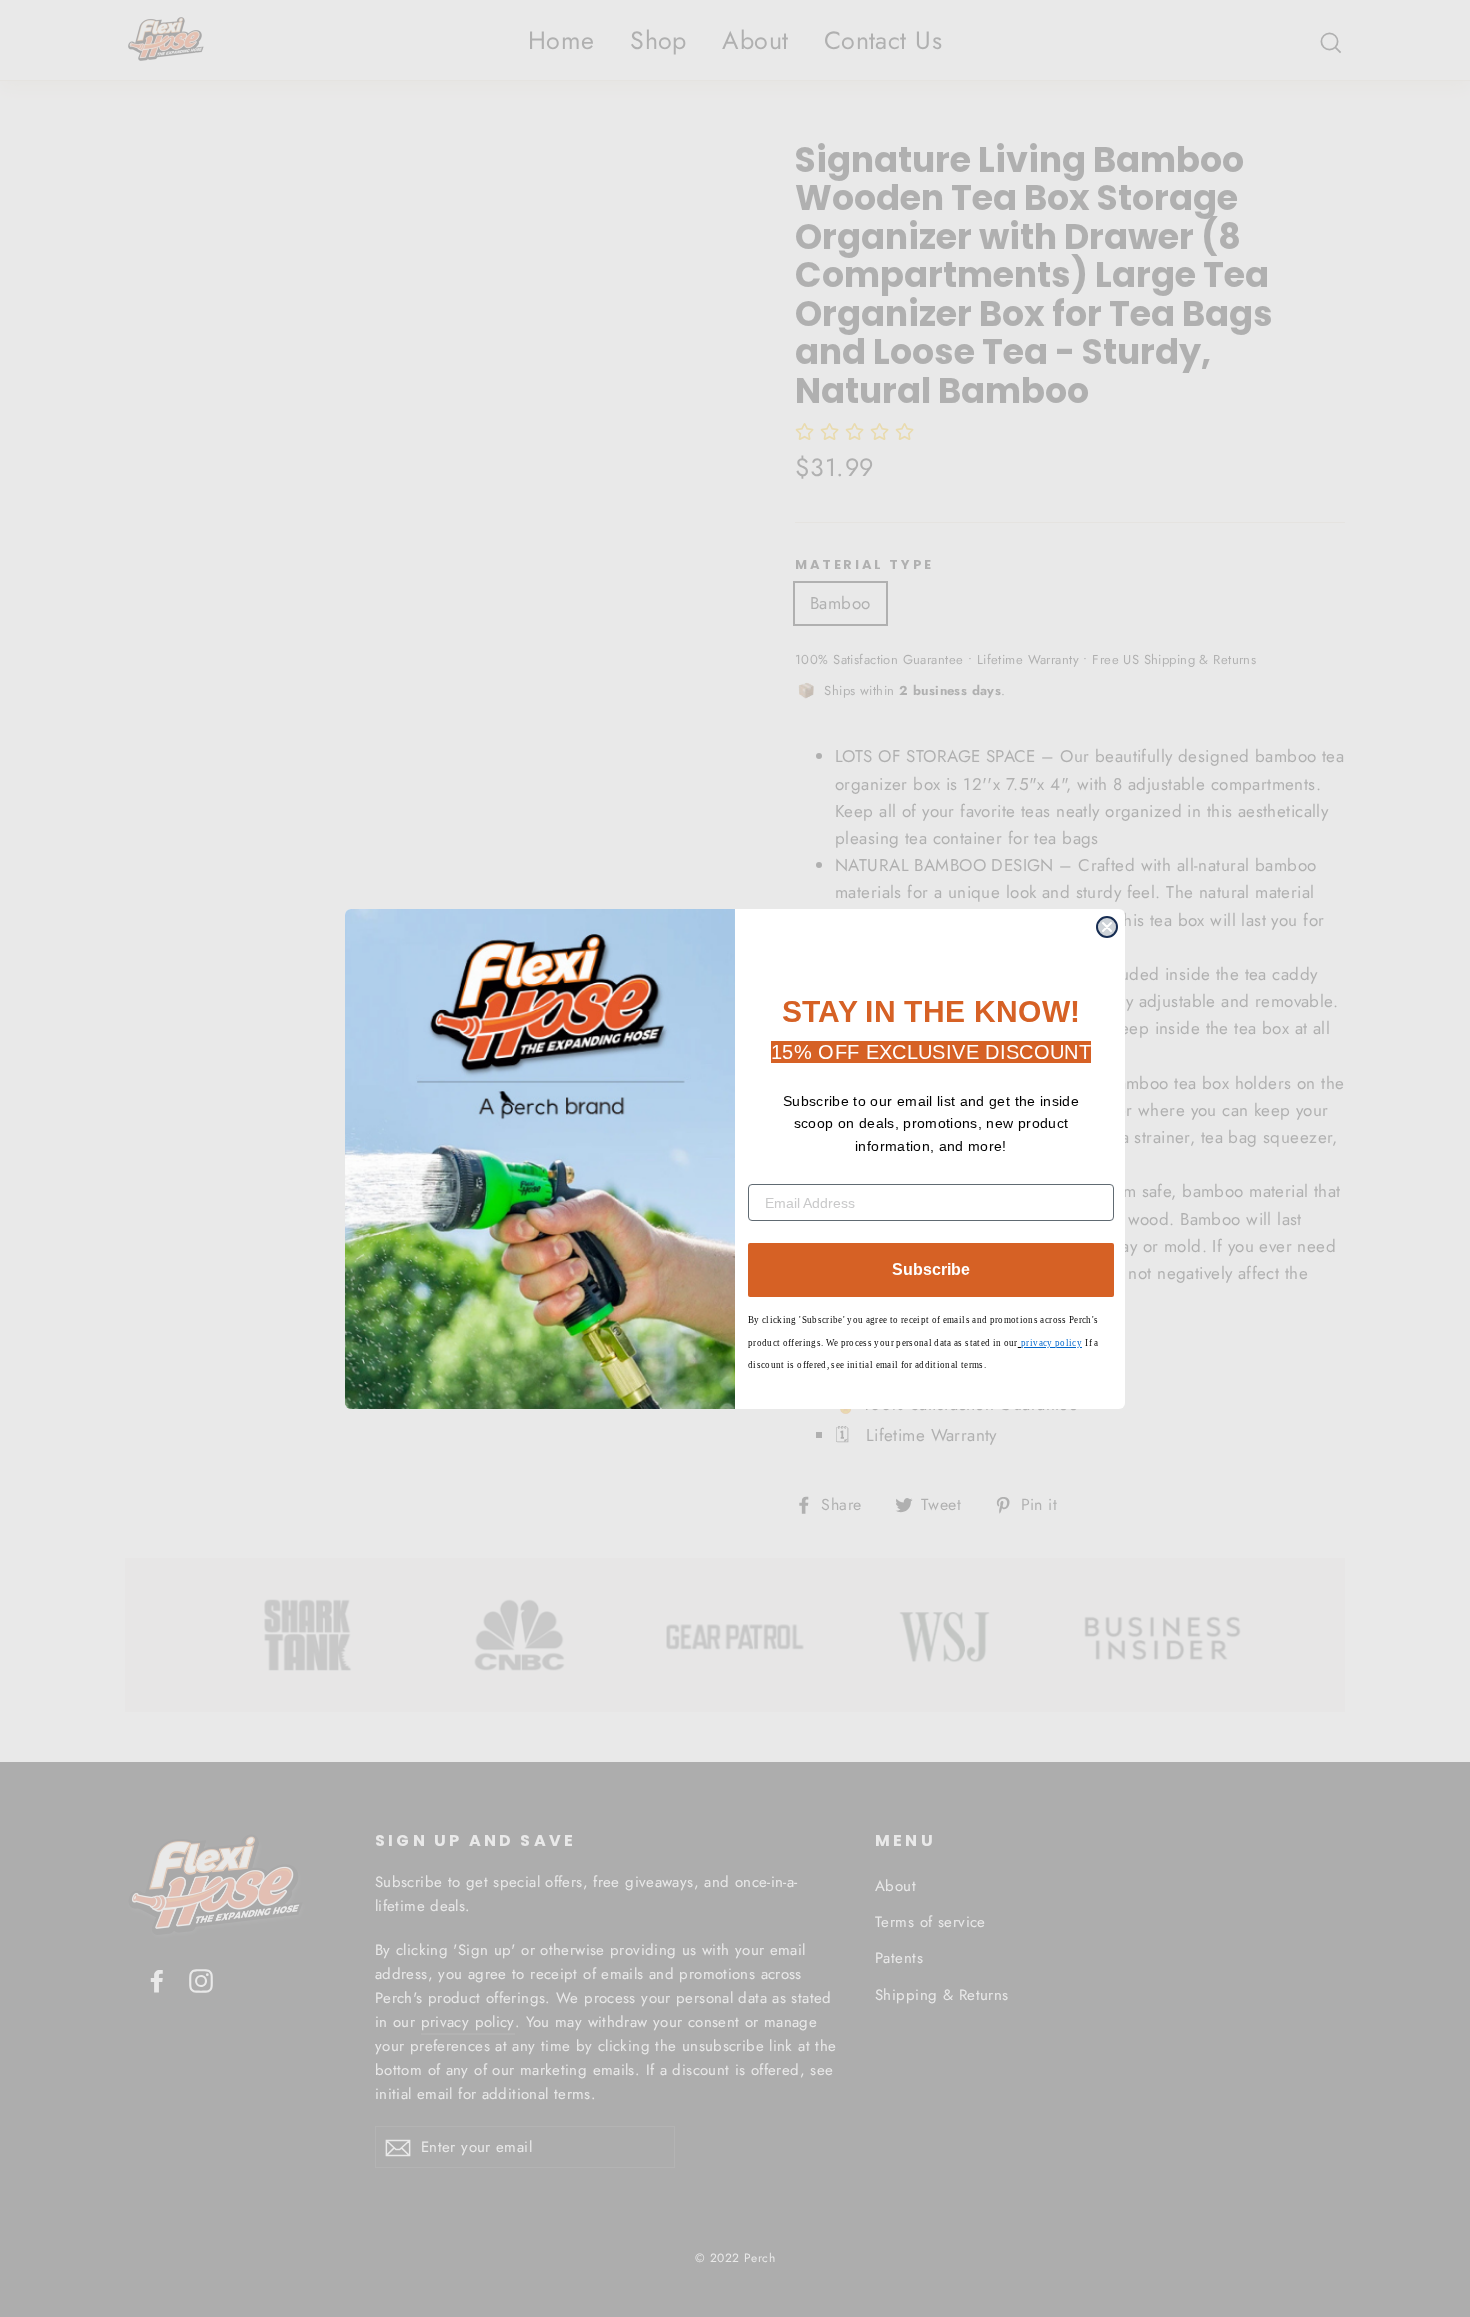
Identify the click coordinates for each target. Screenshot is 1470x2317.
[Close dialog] (1107, 927)
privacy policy (1051, 1343)
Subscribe (931, 1269)
